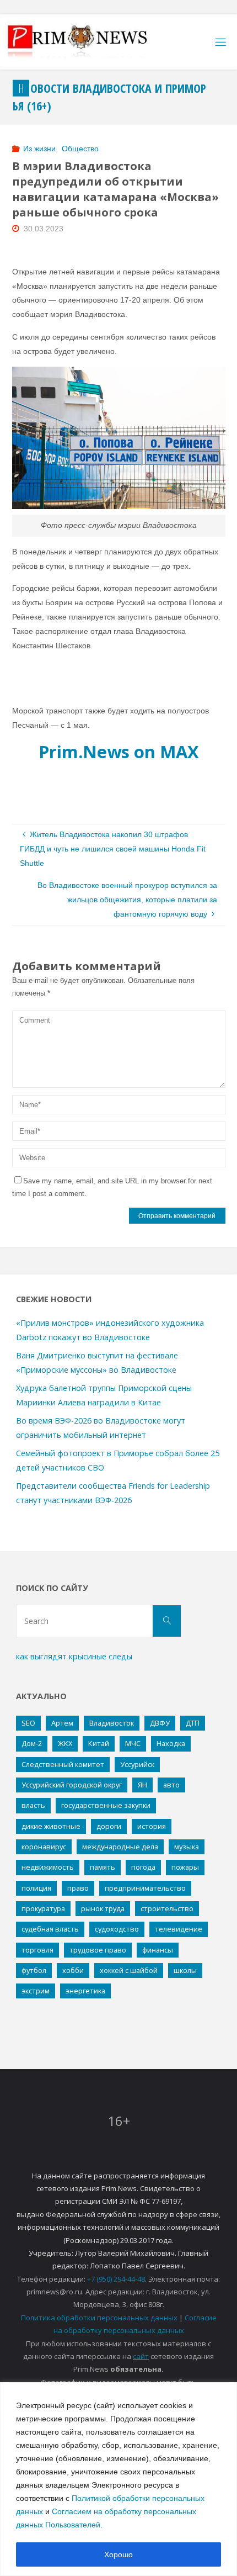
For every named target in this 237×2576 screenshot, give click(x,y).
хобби (73, 1970)
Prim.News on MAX (119, 752)
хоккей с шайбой (129, 1970)
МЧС (133, 1743)
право (78, 1888)
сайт (141, 2356)
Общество (80, 149)
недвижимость (48, 1867)
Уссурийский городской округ (72, 1785)
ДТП (193, 1723)
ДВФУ (160, 1723)
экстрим (36, 1991)
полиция (36, 1888)
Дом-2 (32, 1743)
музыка (187, 1847)
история (152, 1826)
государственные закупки (106, 1805)
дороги (109, 1826)
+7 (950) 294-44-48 (116, 2279)
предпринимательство (145, 1888)
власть (33, 1805)
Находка (171, 1743)
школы (185, 1970)
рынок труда (103, 1908)
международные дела (120, 1847)
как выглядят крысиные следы (74, 1656)
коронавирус (44, 1847)
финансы (158, 1950)
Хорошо (118, 2554)
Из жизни (39, 149)
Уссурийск (137, 1764)
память (103, 1867)
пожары (185, 1867)
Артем (62, 1723)
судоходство (117, 1929)
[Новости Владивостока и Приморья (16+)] (89, 42)
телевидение (179, 1929)
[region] (118, 2479)
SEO (28, 1723)
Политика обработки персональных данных (99, 2318)
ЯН (142, 1785)
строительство (167, 1908)
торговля (37, 1950)
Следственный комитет (63, 1764)
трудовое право (98, 1950)
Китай (99, 1743)
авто (171, 1785)
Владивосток (112, 1723)
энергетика (85, 1991)
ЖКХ (65, 1743)
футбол (34, 1970)
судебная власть (50, 1929)
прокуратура (43, 1908)
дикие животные (51, 1826)
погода (143, 1867)
